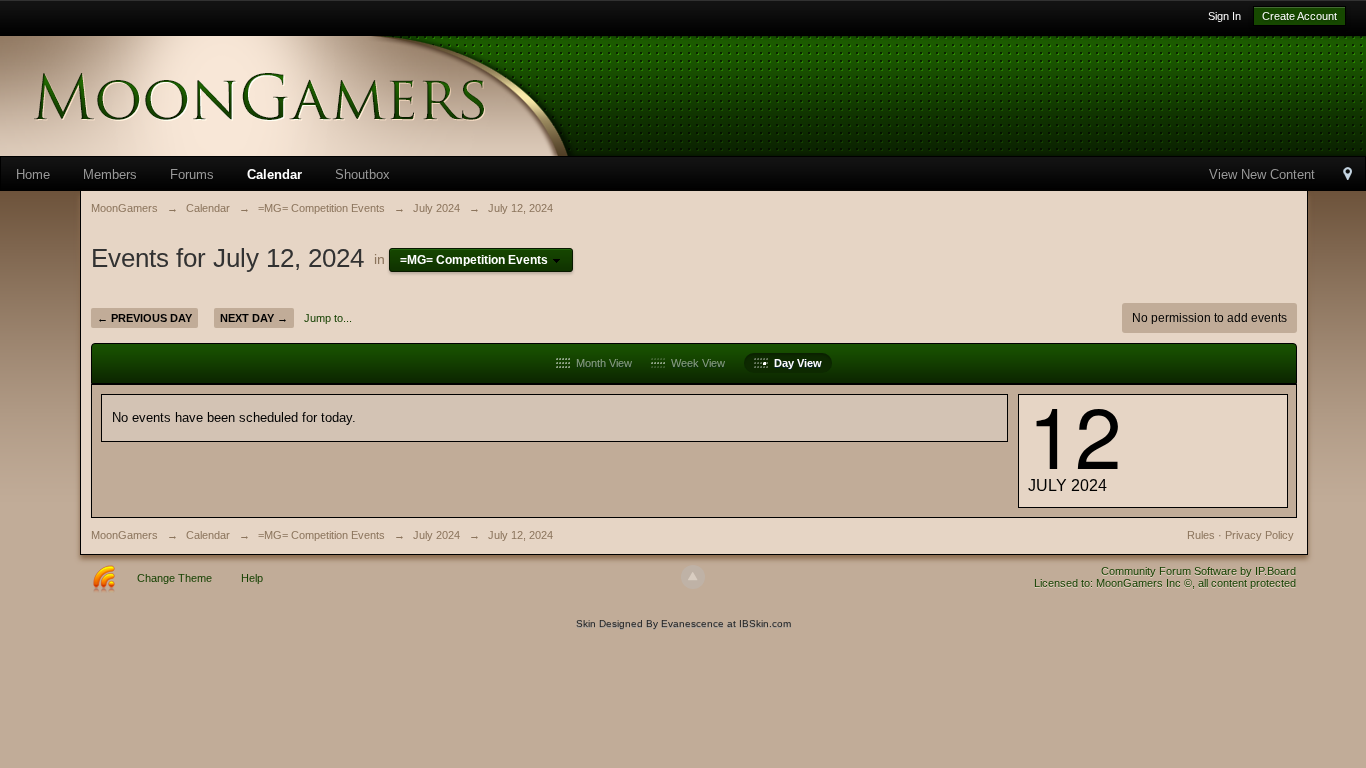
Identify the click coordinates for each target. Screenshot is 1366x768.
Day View (795, 363)
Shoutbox (362, 174)
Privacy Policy (1259, 535)
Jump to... (328, 318)
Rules (1201, 535)
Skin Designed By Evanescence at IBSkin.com (683, 623)
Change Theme (174, 578)
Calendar (274, 174)
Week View (695, 363)
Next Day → (254, 318)
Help (252, 578)
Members (110, 174)
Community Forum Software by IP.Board (1198, 571)
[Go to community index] (320, 94)
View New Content (1262, 174)
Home (33, 174)
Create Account (1299, 16)
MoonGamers (124, 535)
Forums (192, 174)
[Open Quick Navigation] (1347, 175)
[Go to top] (693, 577)
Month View (601, 363)
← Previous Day (144, 318)
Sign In (1224, 16)
